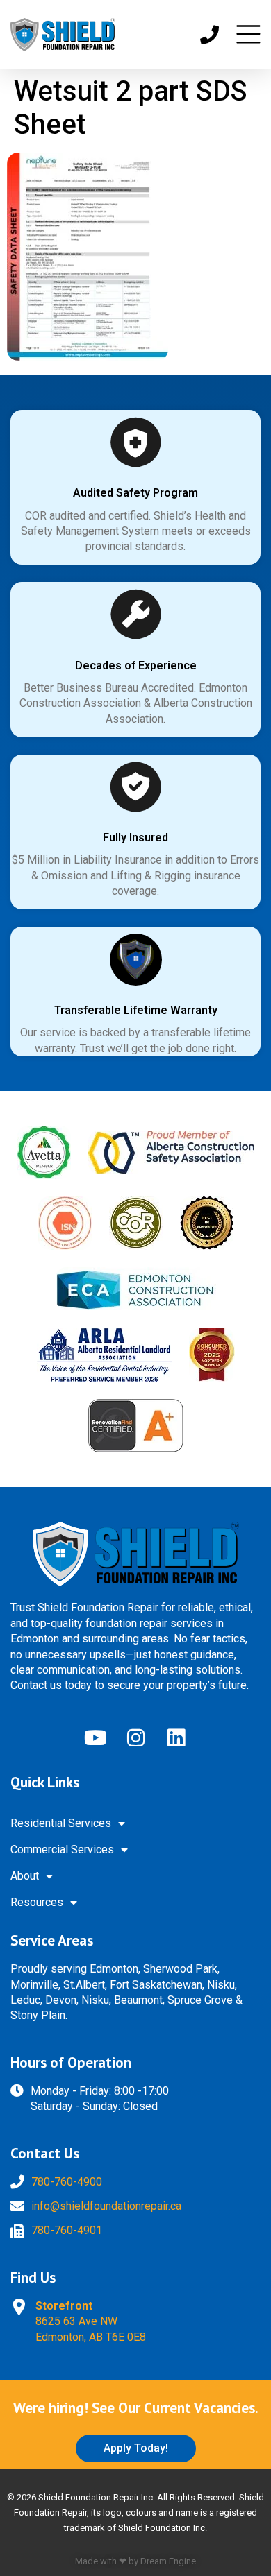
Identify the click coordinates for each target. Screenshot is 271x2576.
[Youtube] (95, 1737)
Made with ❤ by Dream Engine (135, 2561)
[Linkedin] (176, 1737)
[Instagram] (135, 1737)
